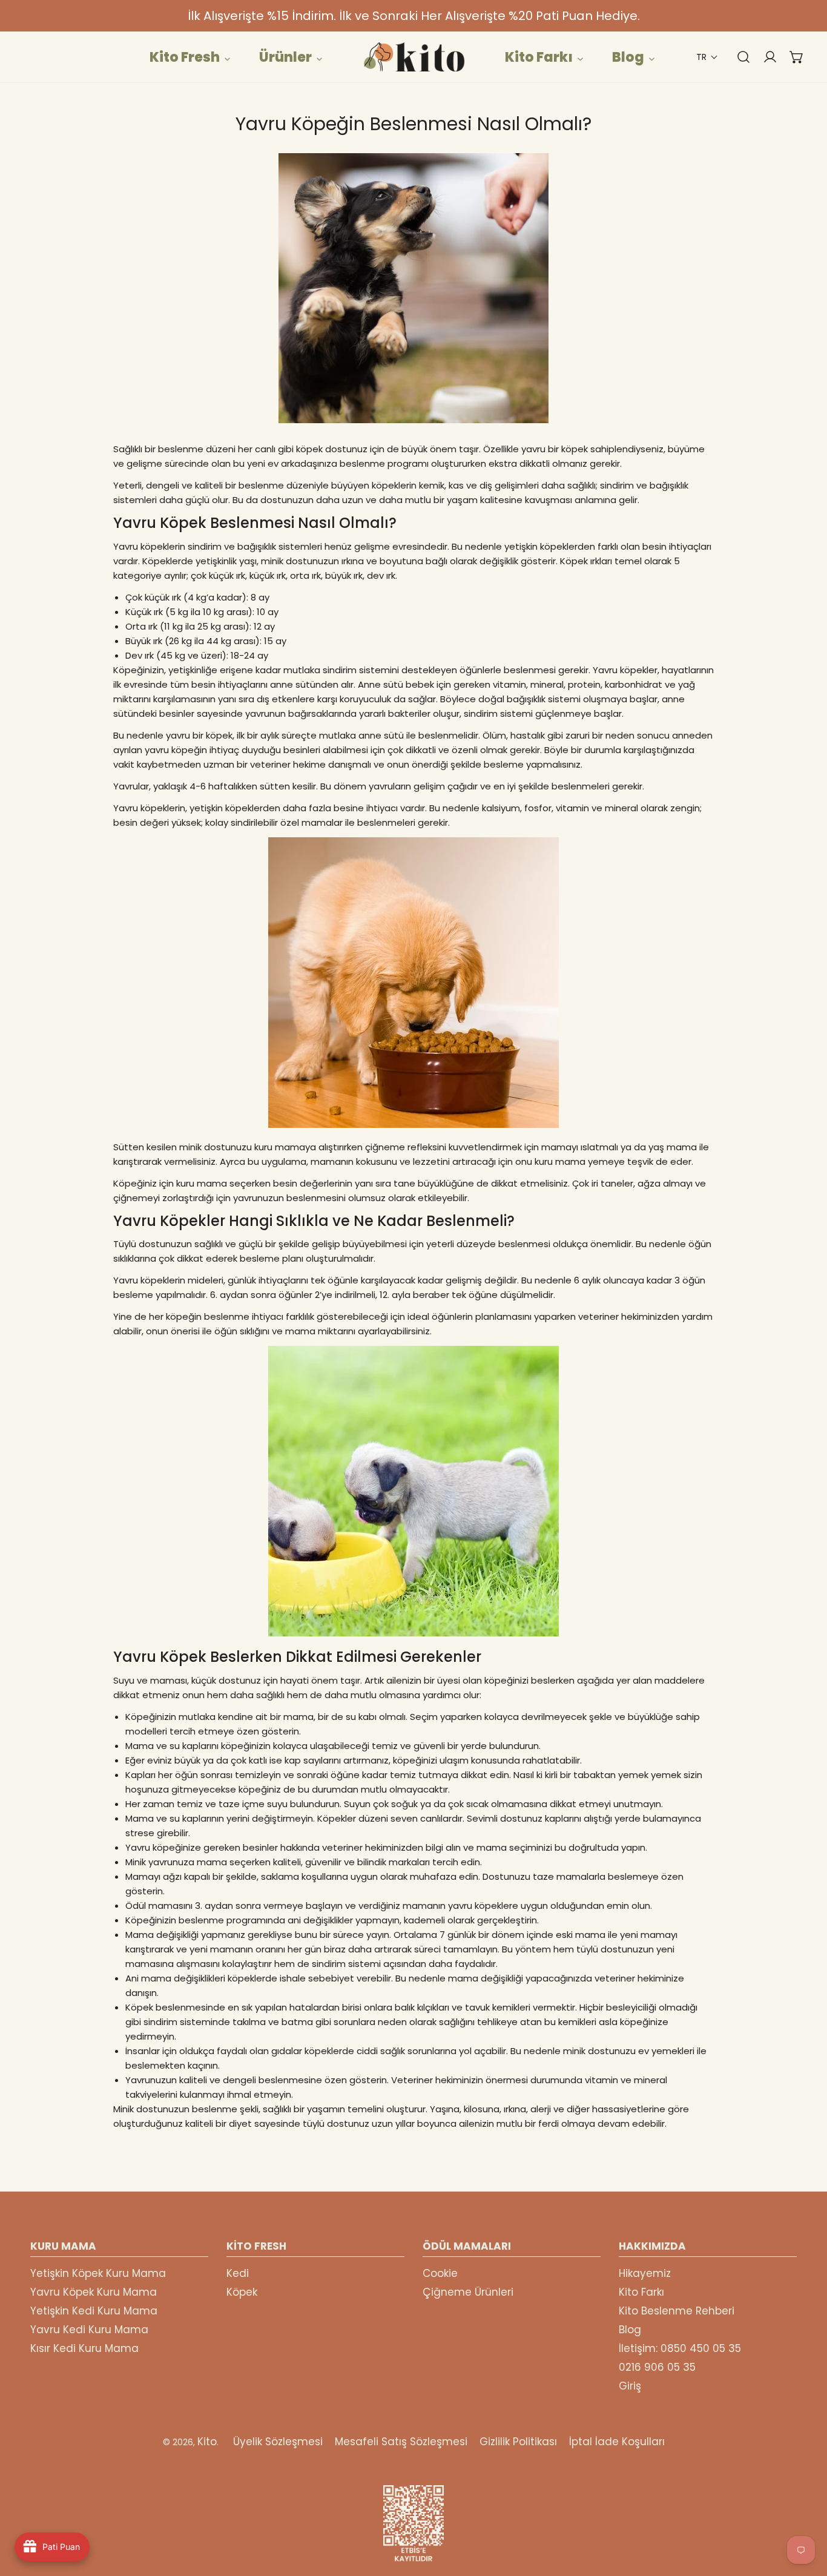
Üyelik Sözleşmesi (278, 2442)
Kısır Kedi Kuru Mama (84, 2348)
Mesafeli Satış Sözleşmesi (401, 2442)
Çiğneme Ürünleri (468, 2292)
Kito (207, 2442)
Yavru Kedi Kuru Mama (89, 2330)
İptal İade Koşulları (617, 2442)
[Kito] (413, 57)
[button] (707, 57)
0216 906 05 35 (657, 2367)
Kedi (238, 2273)
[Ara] (737, 57)
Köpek (242, 2292)
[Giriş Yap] (764, 57)
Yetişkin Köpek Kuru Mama (98, 2273)
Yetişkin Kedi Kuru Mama (94, 2311)
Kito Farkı (641, 2292)
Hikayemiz (645, 2273)
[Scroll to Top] (805, 2512)
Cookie (440, 2273)
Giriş (630, 2386)
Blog (630, 2330)
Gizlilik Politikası (518, 2442)
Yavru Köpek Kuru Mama (94, 2292)
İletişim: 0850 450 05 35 (680, 2348)
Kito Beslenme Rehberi (677, 2311)
